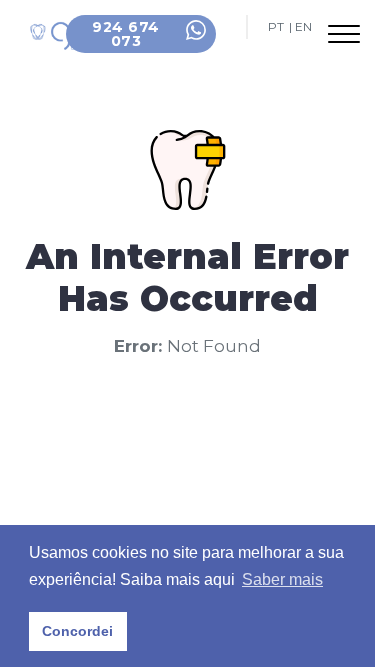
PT (276, 27)
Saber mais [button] (282, 579)
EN (303, 27)
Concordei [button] (77, 631)
